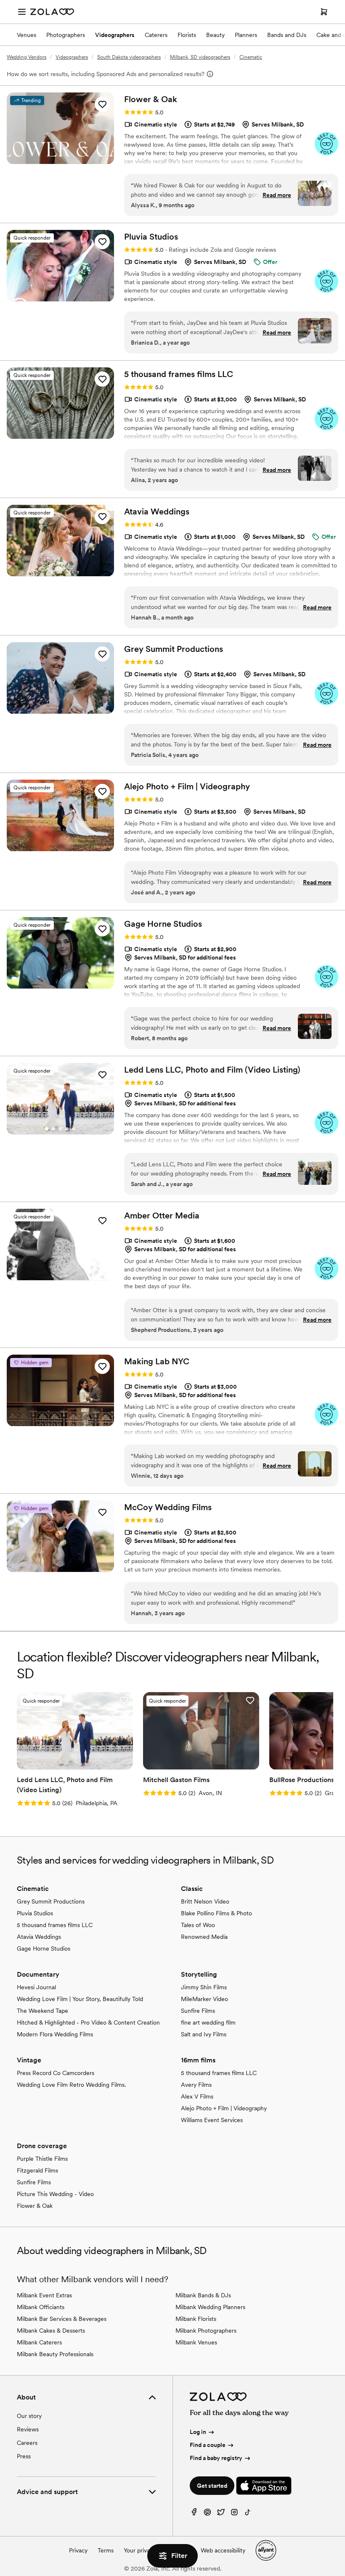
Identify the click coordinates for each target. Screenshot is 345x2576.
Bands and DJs (287, 35)
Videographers (115, 35)
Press (24, 2456)
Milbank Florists (196, 2319)
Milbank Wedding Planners (210, 2307)
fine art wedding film (208, 2022)
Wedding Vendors (27, 57)
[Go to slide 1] (47, 1129)
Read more (277, 195)
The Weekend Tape (42, 2011)
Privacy (78, 2550)
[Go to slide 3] (60, 1129)
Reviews (28, 2429)
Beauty (215, 35)
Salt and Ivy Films (204, 2034)
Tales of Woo (198, 1925)
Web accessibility (223, 2550)
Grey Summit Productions (51, 1901)
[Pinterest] (207, 2514)
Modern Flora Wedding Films (55, 2034)
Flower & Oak (35, 2206)
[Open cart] (324, 12)
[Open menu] (22, 12)
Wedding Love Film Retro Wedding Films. (71, 2085)
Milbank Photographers (206, 2331)
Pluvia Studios (35, 1913)
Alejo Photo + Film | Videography (224, 2108)
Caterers (156, 35)
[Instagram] (234, 2514)
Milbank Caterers (39, 2342)
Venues (27, 35)
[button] (102, 104)
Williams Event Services (212, 2120)
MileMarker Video (204, 1999)
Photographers (66, 35)
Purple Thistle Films (42, 2159)
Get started (212, 2486)
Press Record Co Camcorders (56, 2073)
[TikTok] (248, 2514)
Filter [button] (179, 2556)
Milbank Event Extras (44, 2295)
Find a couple (208, 2445)
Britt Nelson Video (205, 1901)
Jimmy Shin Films (204, 1987)
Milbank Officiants (41, 2307)
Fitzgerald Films (37, 2170)
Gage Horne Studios (44, 1948)
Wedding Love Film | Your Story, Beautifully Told (80, 1999)
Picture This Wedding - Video (55, 2194)
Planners (246, 35)
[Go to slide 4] (67, 1129)
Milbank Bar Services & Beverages (62, 2319)
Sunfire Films (198, 2011)
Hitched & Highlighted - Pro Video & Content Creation (88, 2022)
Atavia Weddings (39, 1937)
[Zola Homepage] (52, 12)
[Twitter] (221, 2514)
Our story (29, 2416)
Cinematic (251, 57)
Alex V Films (197, 2096)
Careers (27, 2443)
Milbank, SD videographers (200, 57)
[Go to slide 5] (74, 1129)
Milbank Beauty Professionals (55, 2354)
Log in (198, 2432)
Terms (106, 2550)
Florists (187, 35)
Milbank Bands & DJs (203, 2295)
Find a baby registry (216, 2458)
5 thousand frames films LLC (55, 1925)
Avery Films (196, 2085)
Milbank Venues (196, 2342)
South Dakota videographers (129, 57)
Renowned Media (204, 1937)
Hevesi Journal (36, 1987)
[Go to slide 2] (53, 1129)
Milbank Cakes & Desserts (51, 2331)
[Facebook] (194, 2514)
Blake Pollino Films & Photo (216, 1913)
